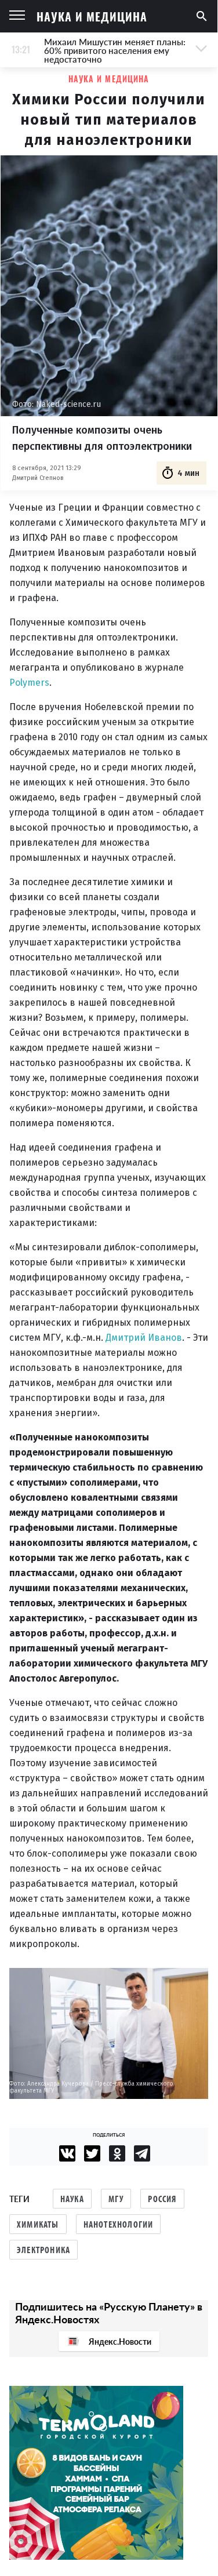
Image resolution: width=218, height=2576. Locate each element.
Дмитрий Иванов (144, 1338)
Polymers (29, 683)
